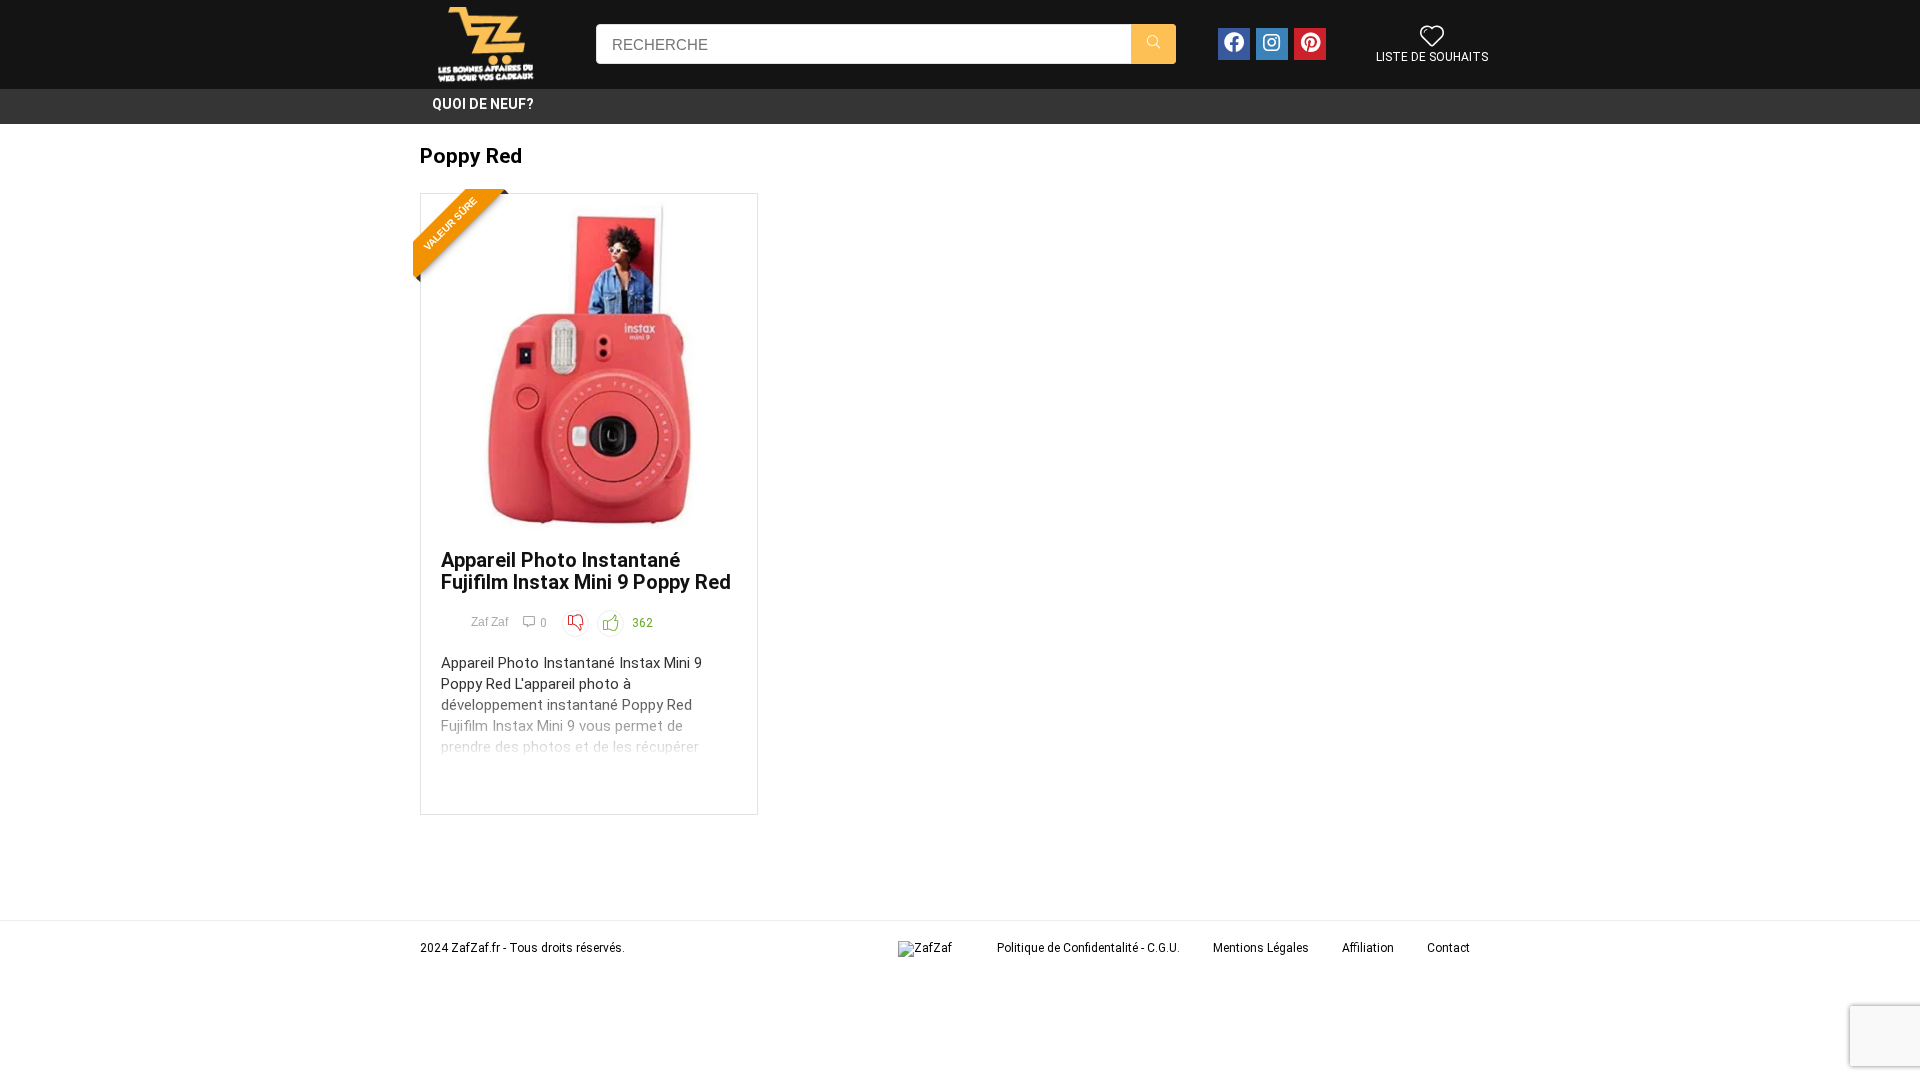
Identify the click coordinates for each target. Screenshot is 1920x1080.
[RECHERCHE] (1153, 44)
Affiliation (1368, 948)
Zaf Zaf (489, 622)
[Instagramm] (1272, 44)
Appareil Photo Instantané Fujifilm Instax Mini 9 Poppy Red (586, 571)
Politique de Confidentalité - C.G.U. (1088, 948)
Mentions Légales (1261, 948)
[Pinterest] (1310, 44)
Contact (1448, 948)
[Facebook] (1234, 44)
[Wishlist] (1432, 38)
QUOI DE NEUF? (483, 104)
